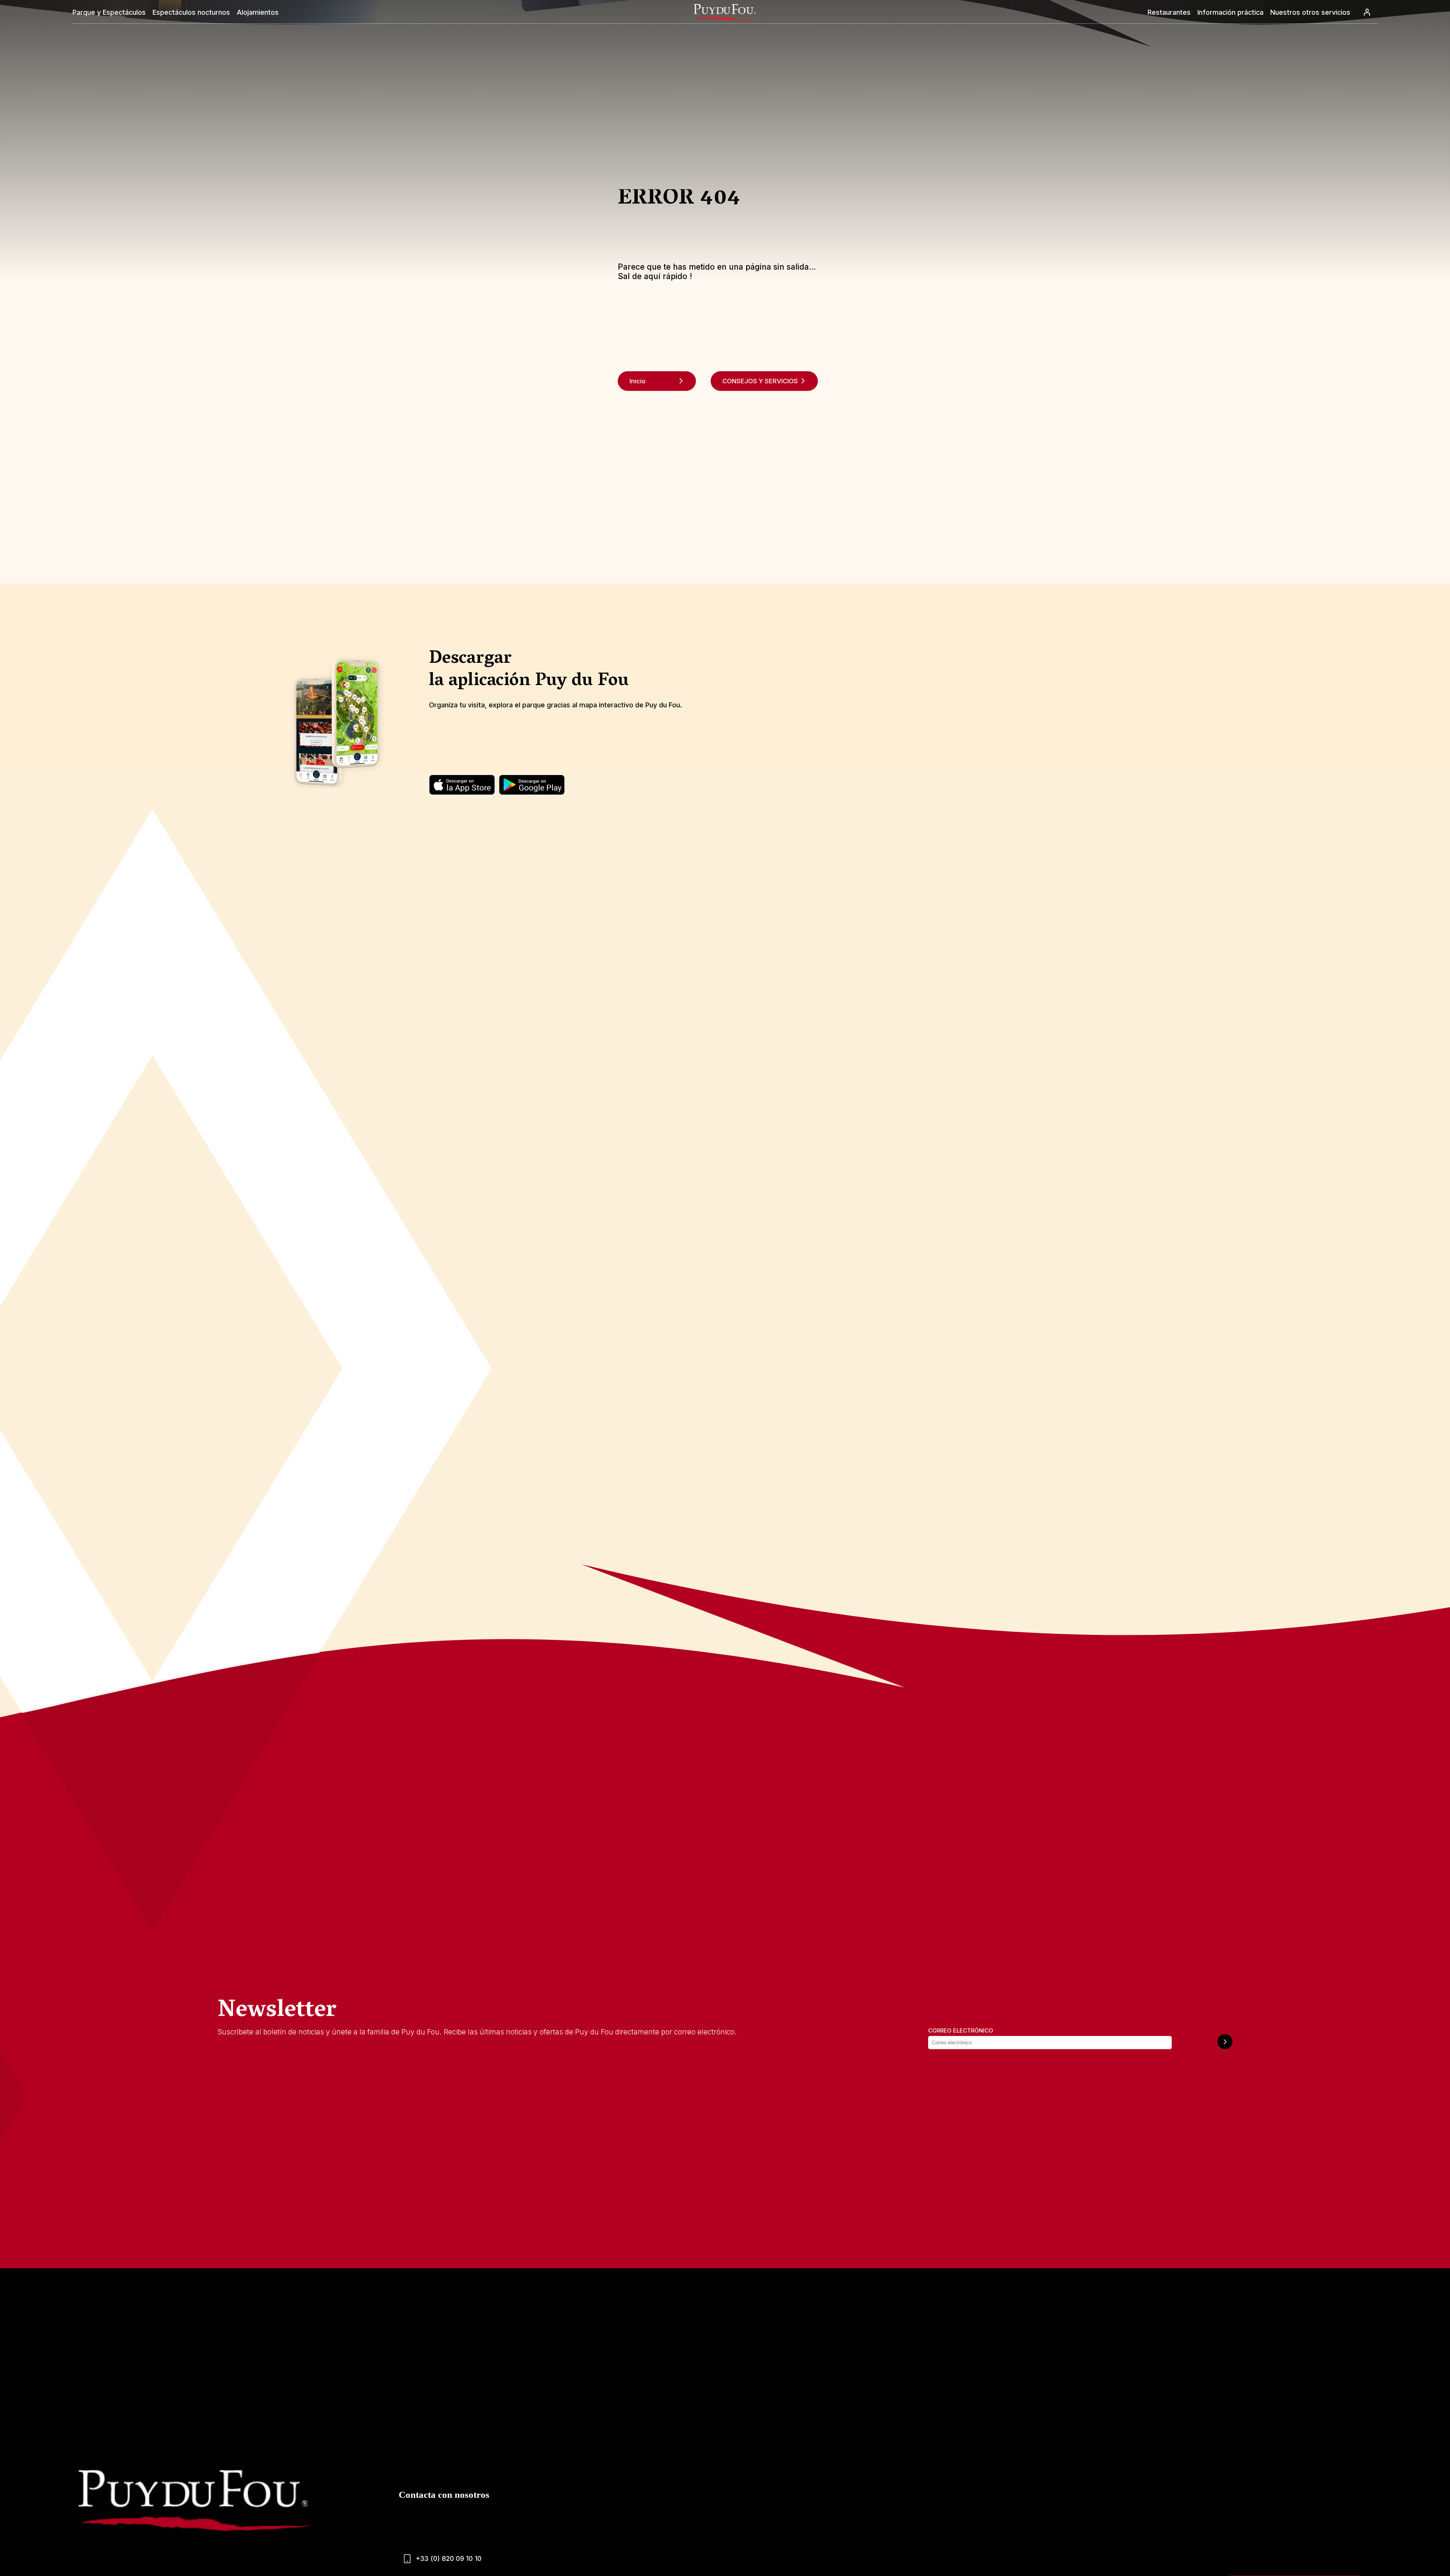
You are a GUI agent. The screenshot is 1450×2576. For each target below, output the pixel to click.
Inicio (638, 381)
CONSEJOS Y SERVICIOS (760, 381)
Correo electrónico (961, 2030)
